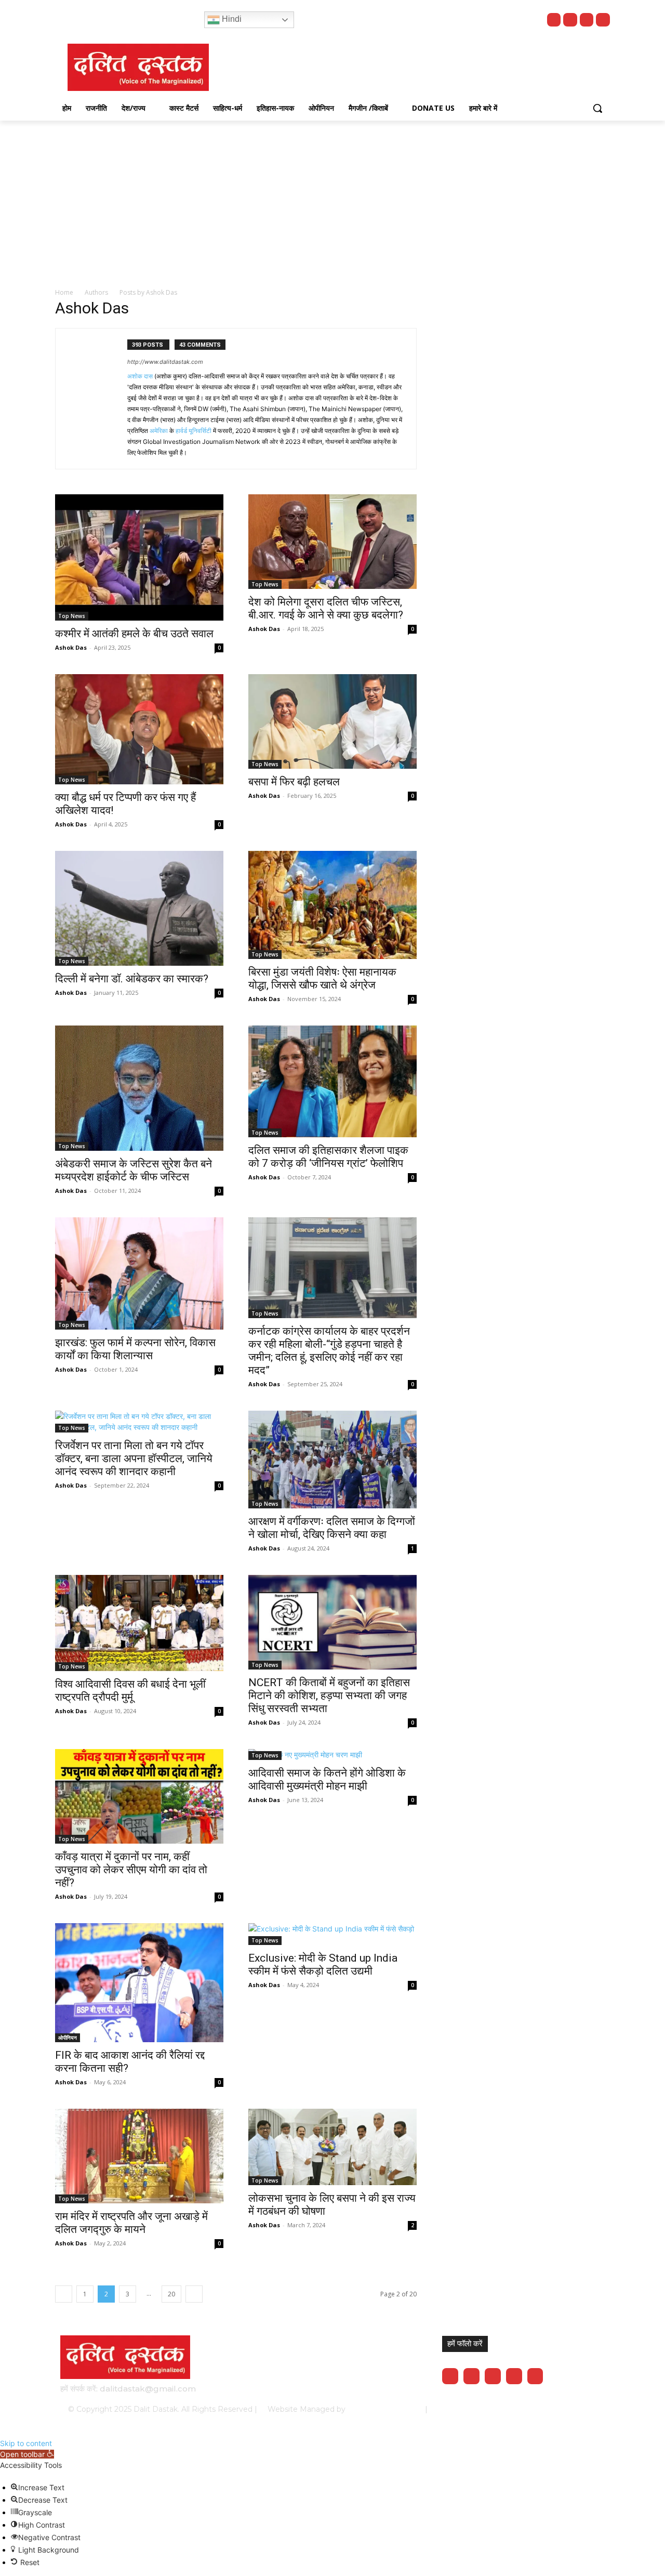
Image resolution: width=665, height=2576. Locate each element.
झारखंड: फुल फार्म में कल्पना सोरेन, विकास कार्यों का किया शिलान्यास (135, 1349)
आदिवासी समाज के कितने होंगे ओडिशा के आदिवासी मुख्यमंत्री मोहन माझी (327, 1779)
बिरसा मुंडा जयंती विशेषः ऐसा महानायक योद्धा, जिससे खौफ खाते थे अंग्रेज (322, 978)
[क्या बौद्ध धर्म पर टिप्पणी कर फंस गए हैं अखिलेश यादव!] (139, 729)
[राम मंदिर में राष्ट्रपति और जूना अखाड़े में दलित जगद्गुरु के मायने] (139, 2156)
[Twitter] (587, 20)
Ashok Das (71, 647)
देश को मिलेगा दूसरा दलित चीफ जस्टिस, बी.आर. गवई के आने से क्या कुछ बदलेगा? (326, 608)
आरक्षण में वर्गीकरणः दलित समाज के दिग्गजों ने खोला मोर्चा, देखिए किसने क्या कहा (332, 1528)
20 (171, 2294)
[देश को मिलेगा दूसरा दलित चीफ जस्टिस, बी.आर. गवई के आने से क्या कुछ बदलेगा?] (332, 542)
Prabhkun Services (382, 2409)
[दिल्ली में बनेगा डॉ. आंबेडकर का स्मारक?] (139, 908)
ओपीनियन (68, 2038)
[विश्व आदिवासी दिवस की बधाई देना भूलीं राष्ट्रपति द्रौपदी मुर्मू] (139, 1623)
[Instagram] (603, 20)
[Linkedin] (493, 2376)
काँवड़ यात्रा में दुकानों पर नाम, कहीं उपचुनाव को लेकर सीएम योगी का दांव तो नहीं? (131, 1870)
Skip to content (26, 2443)
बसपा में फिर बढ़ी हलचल (294, 782)
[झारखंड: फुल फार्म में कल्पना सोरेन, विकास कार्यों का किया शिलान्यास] (139, 1273)
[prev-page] (64, 2294)
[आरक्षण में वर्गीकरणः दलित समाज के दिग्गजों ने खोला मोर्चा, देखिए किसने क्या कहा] (332, 1460)
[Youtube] (554, 20)
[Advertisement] (332, 199)
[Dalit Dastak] (138, 67)
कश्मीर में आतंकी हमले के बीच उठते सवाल (134, 634)
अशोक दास (140, 376)
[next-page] (194, 2294)
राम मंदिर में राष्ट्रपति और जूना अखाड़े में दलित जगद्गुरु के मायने (131, 2223)
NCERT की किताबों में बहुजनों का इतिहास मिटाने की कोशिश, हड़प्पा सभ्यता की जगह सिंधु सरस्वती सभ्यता (329, 1696)
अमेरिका (159, 431)
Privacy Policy (471, 2409)
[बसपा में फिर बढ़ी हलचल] (332, 721)
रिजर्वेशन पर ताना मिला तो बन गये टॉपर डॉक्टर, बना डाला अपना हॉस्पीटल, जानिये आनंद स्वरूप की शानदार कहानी (134, 1458)
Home (64, 292)
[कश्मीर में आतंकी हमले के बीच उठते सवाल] (139, 557)
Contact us (578, 2409)
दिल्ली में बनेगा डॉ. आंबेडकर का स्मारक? (132, 979)
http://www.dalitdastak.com (165, 362)
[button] (597, 108)
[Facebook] (570, 20)
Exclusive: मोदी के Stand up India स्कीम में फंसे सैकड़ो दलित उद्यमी (323, 1964)
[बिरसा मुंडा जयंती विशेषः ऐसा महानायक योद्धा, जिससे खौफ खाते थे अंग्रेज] (332, 905)
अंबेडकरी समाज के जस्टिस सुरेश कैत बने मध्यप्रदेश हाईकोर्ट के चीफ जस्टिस (134, 1170)
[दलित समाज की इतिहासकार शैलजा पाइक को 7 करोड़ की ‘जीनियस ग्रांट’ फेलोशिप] (332, 1081)
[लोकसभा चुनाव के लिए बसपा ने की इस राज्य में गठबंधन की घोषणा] (332, 2147)
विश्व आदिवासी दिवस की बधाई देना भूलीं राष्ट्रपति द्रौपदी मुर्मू (130, 1691)
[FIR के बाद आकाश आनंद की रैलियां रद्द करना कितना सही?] (139, 1983)
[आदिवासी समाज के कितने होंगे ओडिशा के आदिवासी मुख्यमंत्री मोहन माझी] (332, 1754)
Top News (72, 616)
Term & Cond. (527, 2409)
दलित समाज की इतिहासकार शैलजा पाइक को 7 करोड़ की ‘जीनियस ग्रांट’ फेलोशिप (328, 1157)
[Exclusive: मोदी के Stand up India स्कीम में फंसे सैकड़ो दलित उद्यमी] (332, 1934)
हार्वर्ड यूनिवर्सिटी (194, 431)
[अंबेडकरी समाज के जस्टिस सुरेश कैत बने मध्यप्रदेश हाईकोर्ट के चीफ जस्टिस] (139, 1088)
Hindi (231, 19)
